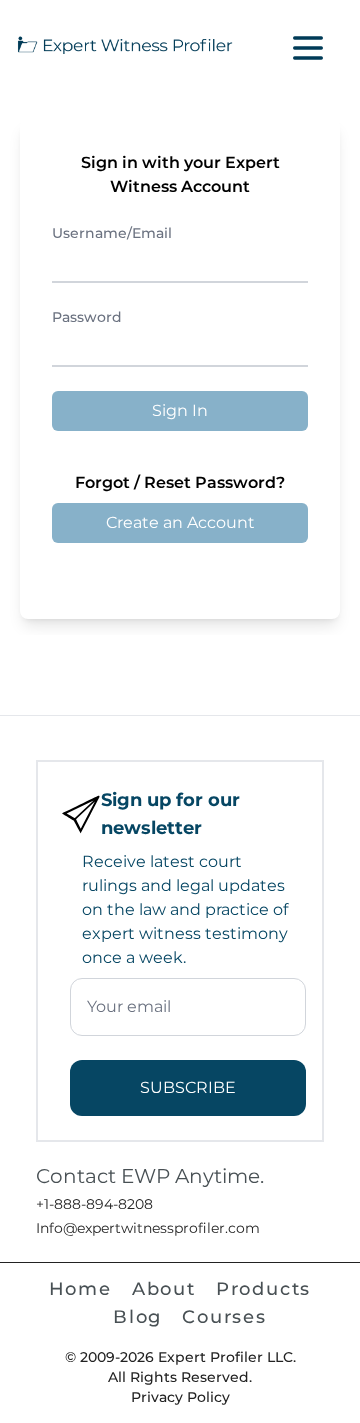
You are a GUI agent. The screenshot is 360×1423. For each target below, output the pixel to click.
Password (87, 317)
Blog (137, 1317)
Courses (224, 1317)
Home (80, 1289)
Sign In (180, 410)
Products (263, 1289)
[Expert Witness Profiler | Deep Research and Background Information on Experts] (124, 44)
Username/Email (112, 233)
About (164, 1289)
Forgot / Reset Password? (180, 482)
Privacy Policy (180, 1397)
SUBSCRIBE (188, 1087)
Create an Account (180, 522)
